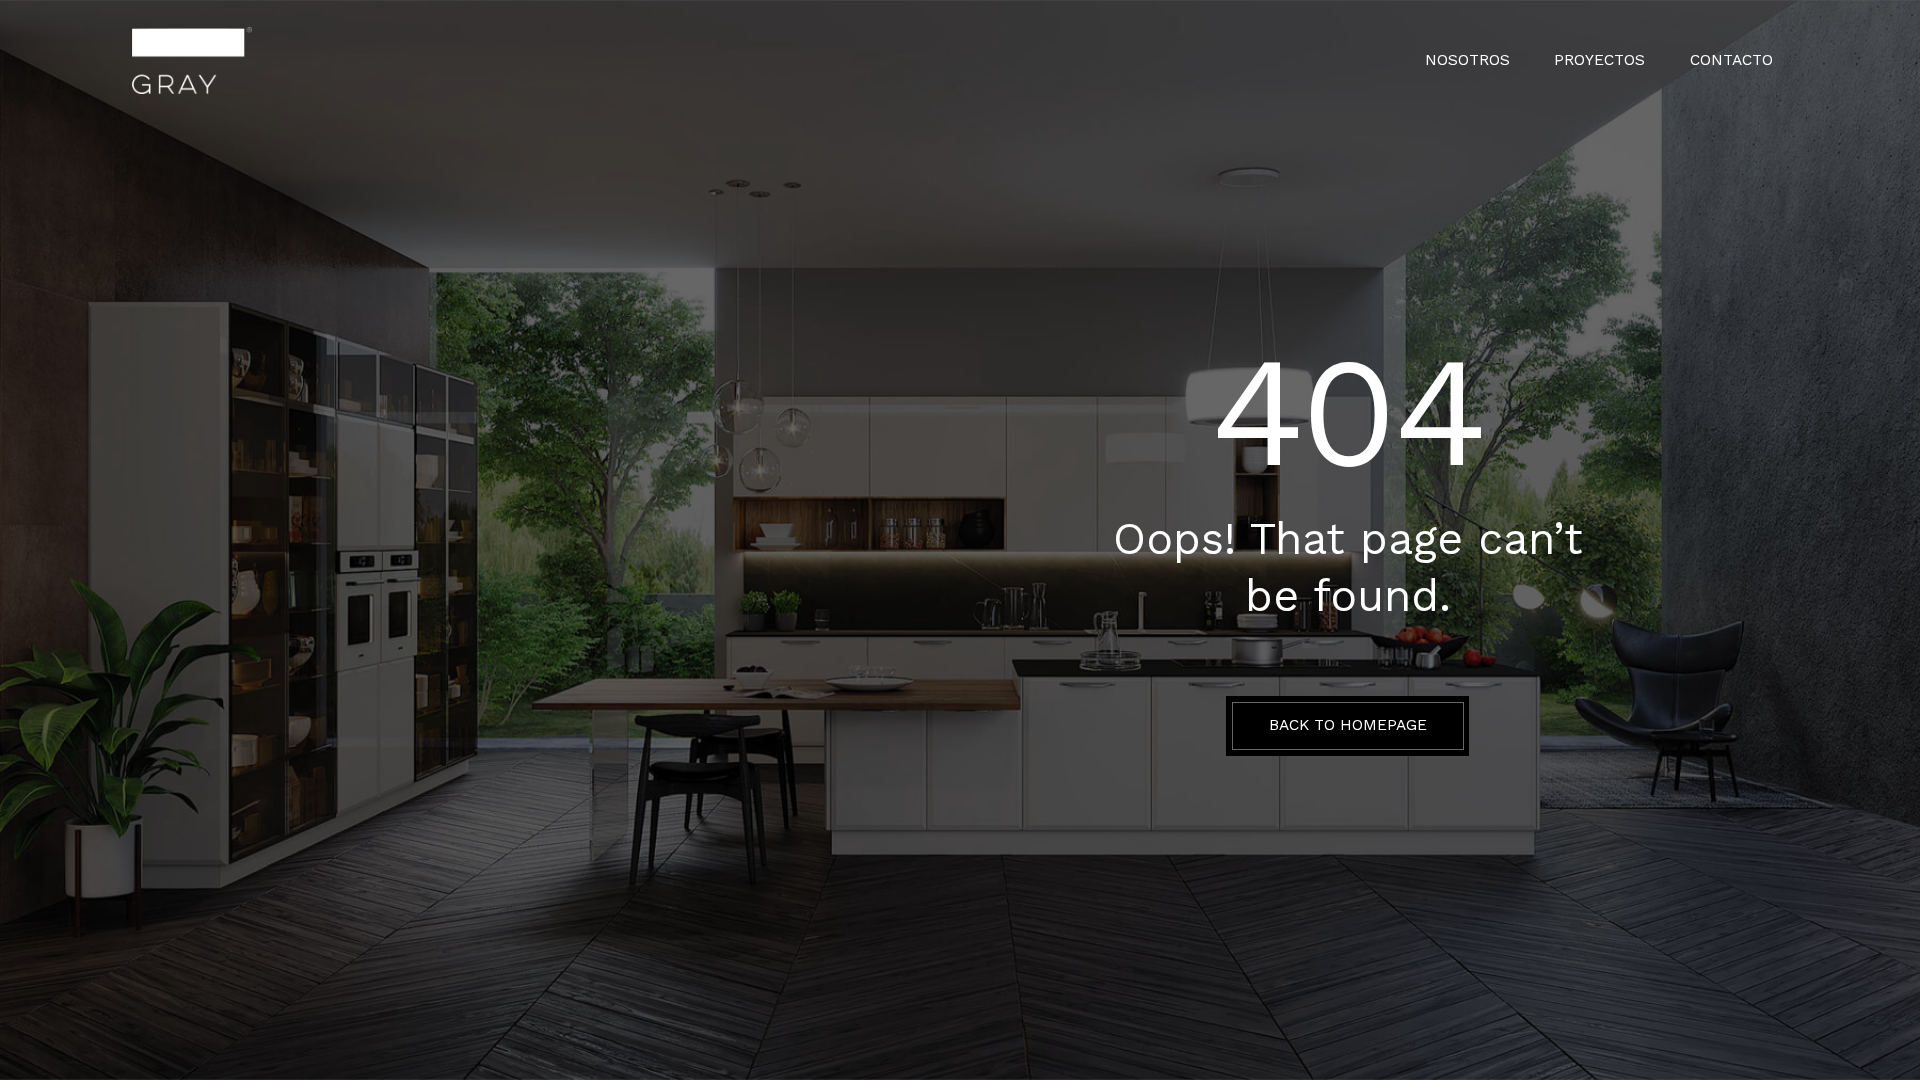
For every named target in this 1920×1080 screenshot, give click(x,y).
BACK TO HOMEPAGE (1348, 725)
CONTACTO (1731, 60)
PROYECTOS (1599, 60)
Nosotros (1467, 60)
